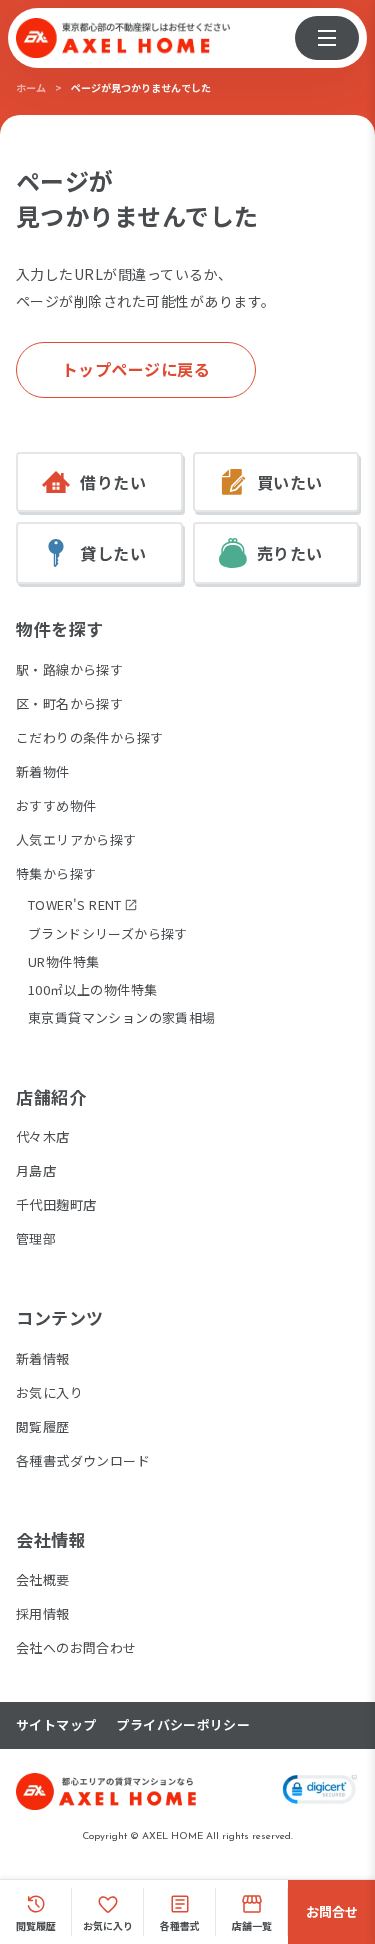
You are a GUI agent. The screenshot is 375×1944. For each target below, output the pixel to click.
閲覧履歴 (43, 1426)
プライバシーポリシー (183, 1725)
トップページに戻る (136, 369)
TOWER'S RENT (75, 905)
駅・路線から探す (69, 669)
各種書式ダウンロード (83, 1460)
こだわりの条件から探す (89, 737)
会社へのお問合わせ (76, 1647)
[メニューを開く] (327, 38)
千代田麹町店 (56, 1204)
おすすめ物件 (56, 805)
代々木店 (43, 1136)
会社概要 (43, 1579)
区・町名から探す (69, 703)
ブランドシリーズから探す (108, 933)
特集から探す (56, 873)
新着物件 (43, 771)
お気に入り (49, 1392)
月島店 (36, 1170)
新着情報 (43, 1358)
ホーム (31, 87)
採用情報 (43, 1613)
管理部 (36, 1238)
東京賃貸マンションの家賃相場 (121, 1017)
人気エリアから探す (76, 839)
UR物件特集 (63, 961)
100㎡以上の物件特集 (92, 989)
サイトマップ (56, 1725)
